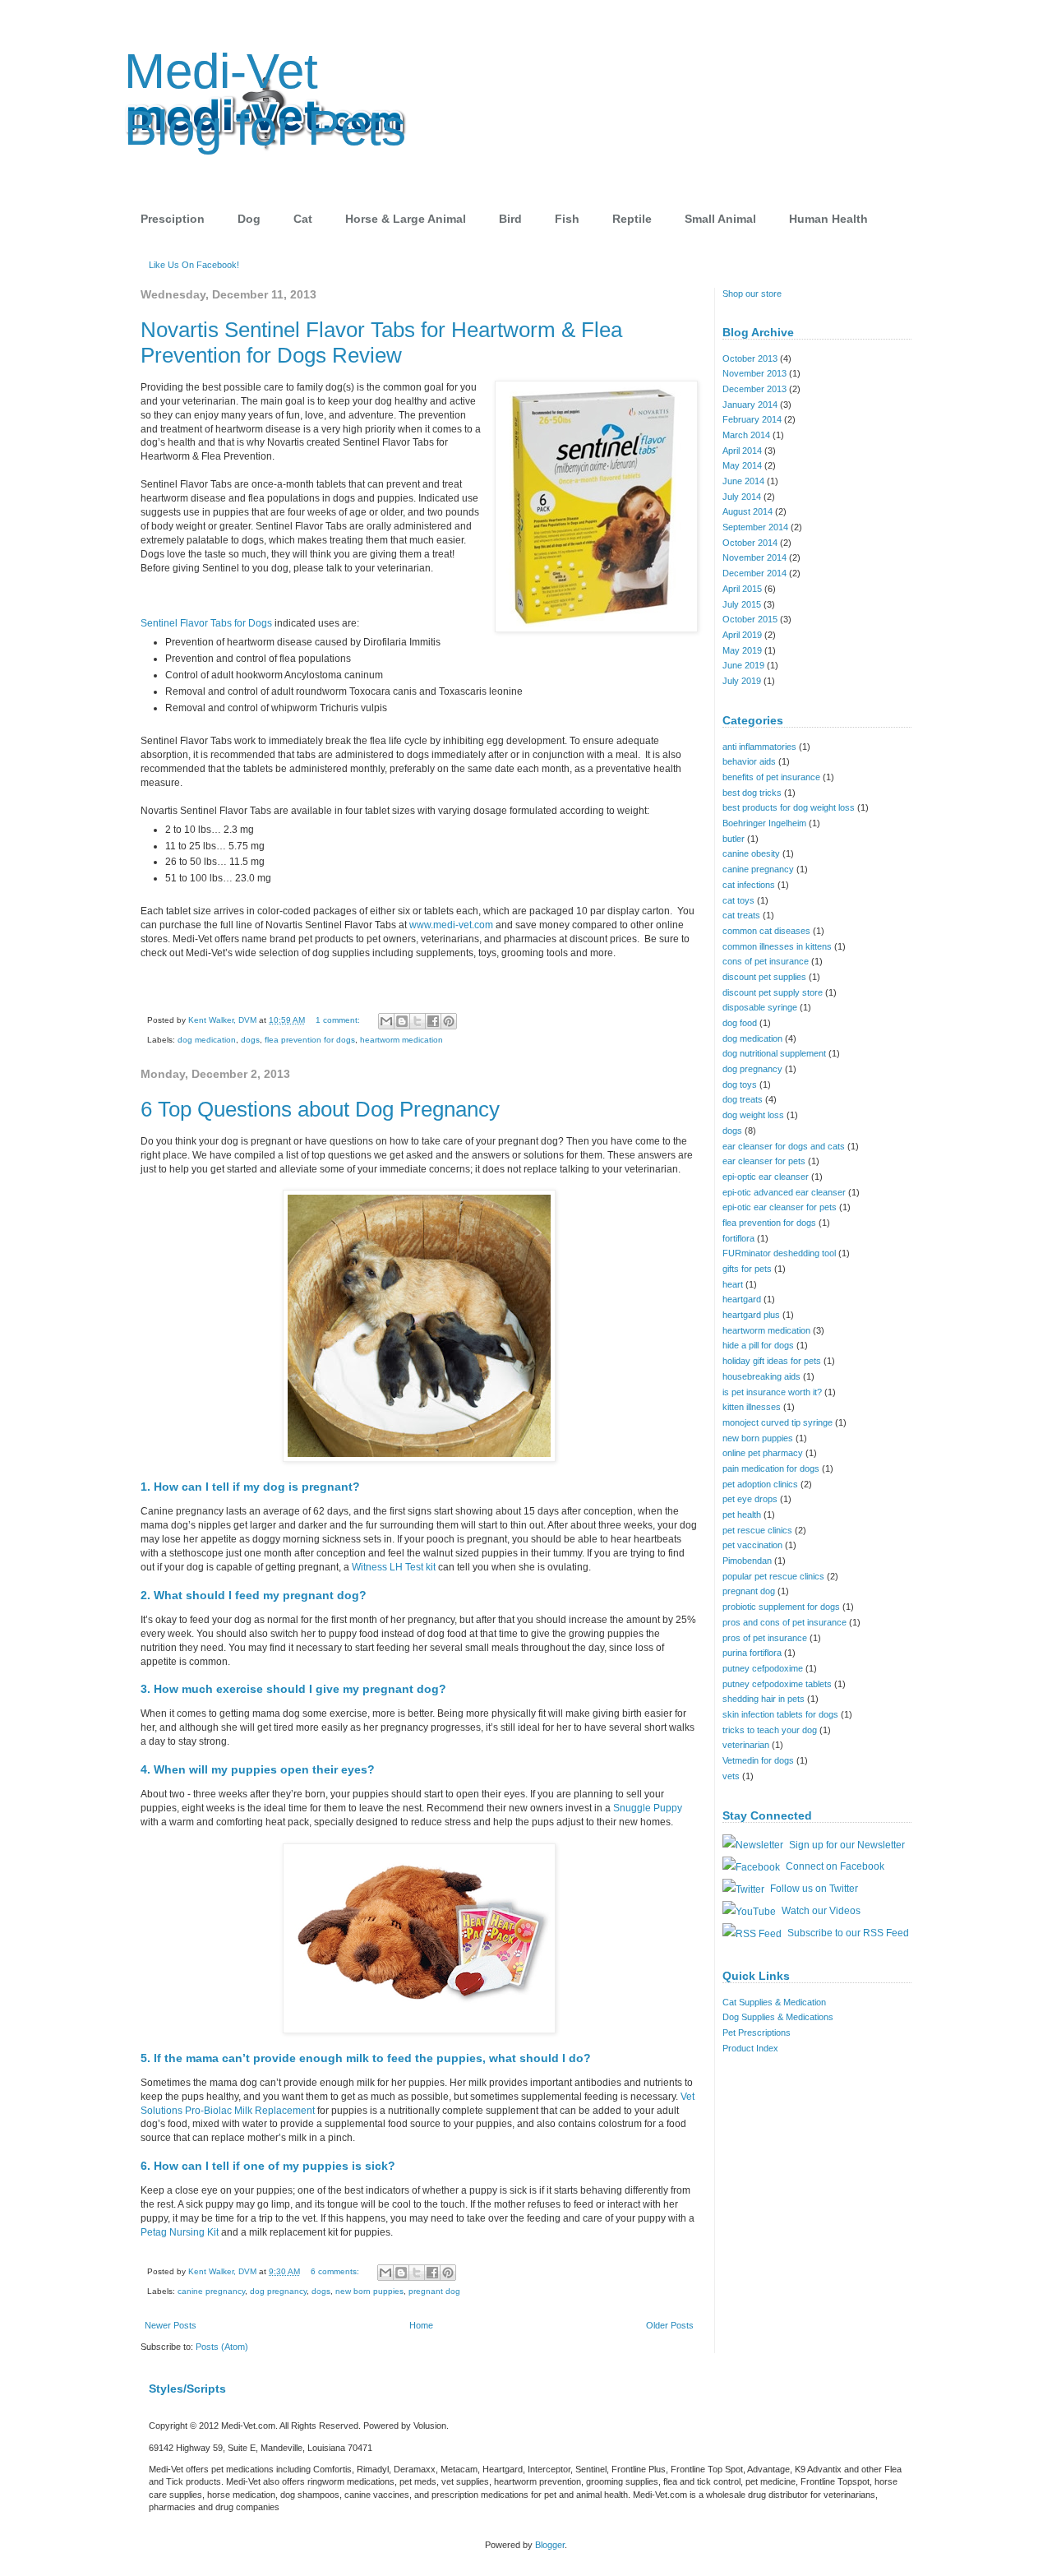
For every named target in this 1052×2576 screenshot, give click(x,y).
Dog (249, 219)
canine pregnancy (211, 2291)
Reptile (632, 219)
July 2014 (742, 497)
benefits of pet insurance (771, 777)
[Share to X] (418, 1021)
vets (731, 1776)
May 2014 (742, 465)
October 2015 (750, 619)
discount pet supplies (764, 977)
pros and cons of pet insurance (784, 1622)
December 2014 (754, 573)
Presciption (173, 219)
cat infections (749, 885)
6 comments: (336, 2271)
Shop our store (752, 294)
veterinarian (746, 1745)
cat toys (738, 900)
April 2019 (742, 635)
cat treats (741, 915)
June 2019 (743, 665)
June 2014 (743, 481)
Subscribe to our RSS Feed (847, 1933)
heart (733, 1284)
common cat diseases (766, 931)
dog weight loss (753, 1115)
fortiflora (738, 1238)
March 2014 (746, 435)
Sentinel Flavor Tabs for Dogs (206, 623)
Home (421, 2325)
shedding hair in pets (764, 1699)
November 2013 (754, 373)
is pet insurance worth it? (772, 1392)
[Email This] (386, 1021)
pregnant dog (434, 2291)
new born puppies (369, 2291)
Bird (510, 219)
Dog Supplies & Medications (778, 2017)
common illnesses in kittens (777, 946)
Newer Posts (171, 2325)
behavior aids (749, 761)
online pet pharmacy (763, 1453)
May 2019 (742, 650)
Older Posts (670, 2325)
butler (734, 839)
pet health (742, 1515)
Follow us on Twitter (813, 1889)
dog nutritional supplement (774, 1053)
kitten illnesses (752, 1407)
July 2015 (742, 604)
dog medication (207, 1040)
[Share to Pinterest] (449, 1021)
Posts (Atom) (222, 2347)
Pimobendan (747, 1561)
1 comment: (339, 1020)
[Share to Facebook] (433, 1021)
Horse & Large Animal (406, 219)
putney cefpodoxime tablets (777, 1684)
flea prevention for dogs (310, 1040)
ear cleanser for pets (764, 1161)
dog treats (743, 1099)
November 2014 (754, 557)
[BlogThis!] (402, 1021)
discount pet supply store (773, 992)
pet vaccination (752, 1545)
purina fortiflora (752, 1653)
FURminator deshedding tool (779, 1253)
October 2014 (750, 543)
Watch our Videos (820, 1911)
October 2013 (750, 358)
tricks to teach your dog (770, 1730)
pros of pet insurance (765, 1638)
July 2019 (742, 681)
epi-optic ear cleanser (766, 1177)
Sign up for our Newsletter (846, 1845)
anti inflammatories (759, 747)
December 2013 (754, 389)
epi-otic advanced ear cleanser (784, 1192)
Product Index (750, 2048)
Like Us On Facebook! (194, 265)
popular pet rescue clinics (773, 1576)
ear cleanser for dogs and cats (784, 1146)
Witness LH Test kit (394, 1567)
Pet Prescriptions (757, 2033)
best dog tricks (752, 793)
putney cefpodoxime (763, 1668)
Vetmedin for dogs (758, 1760)
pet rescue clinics (757, 1530)
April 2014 (742, 451)
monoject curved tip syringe (777, 1422)
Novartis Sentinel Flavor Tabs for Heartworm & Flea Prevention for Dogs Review (381, 342)
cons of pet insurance (766, 961)
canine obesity (751, 853)
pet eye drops (750, 1499)
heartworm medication (401, 1040)
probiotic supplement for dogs (781, 1607)
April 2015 (742, 589)
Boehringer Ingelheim (764, 823)
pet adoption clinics (760, 1484)
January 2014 (750, 405)
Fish (567, 219)
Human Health (828, 219)
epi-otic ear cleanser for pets (780, 1207)
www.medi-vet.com (451, 925)
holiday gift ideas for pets (772, 1361)
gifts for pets (747, 1269)
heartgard (742, 1299)
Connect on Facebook (834, 1866)
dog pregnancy (278, 2291)
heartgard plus (751, 1315)
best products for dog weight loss (789, 807)
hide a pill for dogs (758, 1345)
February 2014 (752, 419)
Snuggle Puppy (648, 1808)
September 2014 (755, 527)
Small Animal (720, 219)
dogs (250, 1040)
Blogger (550, 2545)
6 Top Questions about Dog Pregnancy (320, 1109)
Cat (303, 219)
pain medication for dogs (771, 1468)
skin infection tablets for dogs (780, 1714)
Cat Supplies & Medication (774, 2002)
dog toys (740, 1085)
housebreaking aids (761, 1376)
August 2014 (747, 511)
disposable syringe (760, 1007)
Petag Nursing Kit (181, 2232)
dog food (740, 1023)
